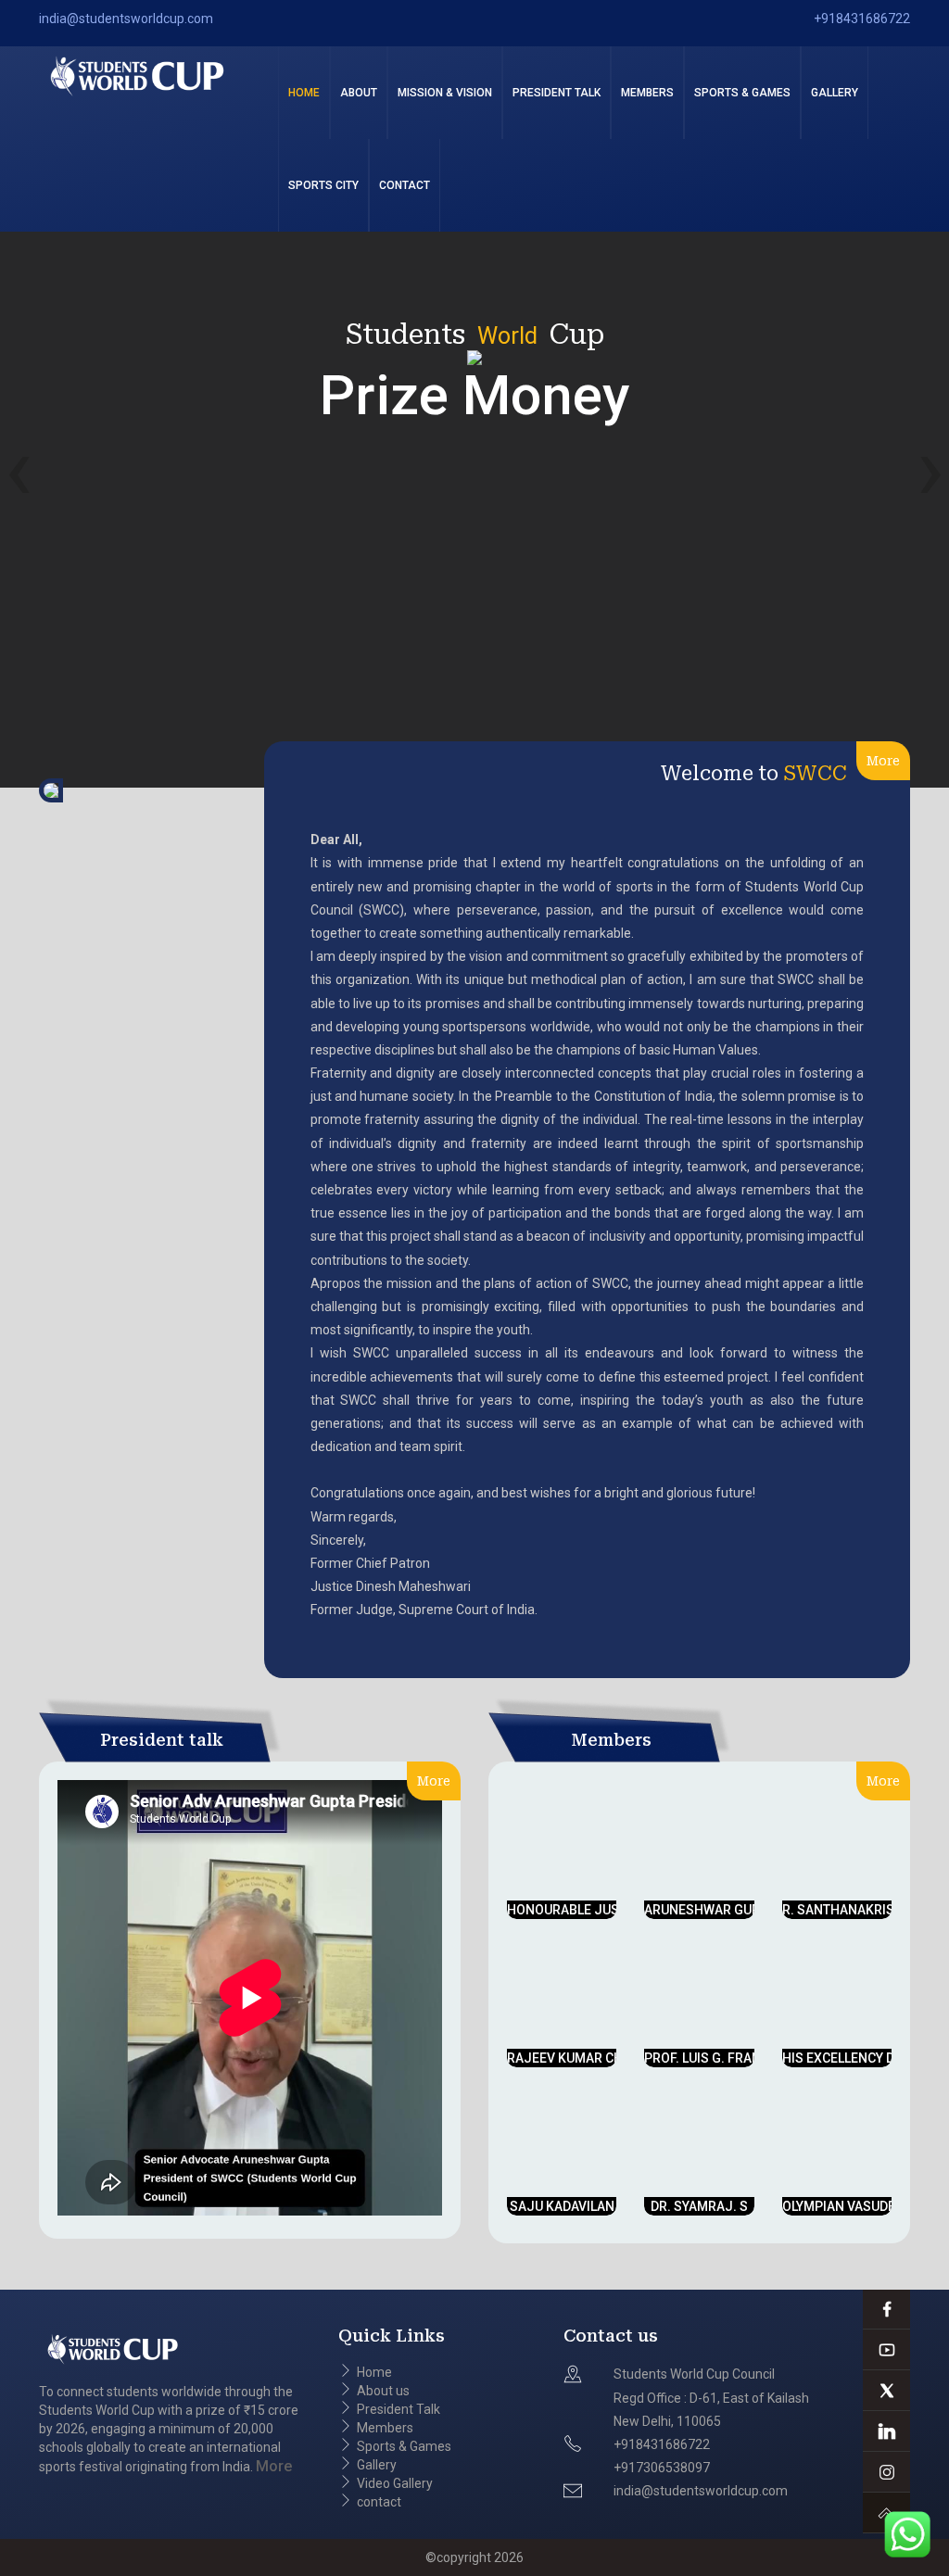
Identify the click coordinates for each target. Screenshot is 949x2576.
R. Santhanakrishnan (856, 1910)
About (359, 93)
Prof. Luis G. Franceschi (725, 2058)
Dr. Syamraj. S (699, 2206)
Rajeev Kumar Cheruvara (593, 2058)
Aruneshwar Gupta (709, 1910)
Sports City (323, 185)
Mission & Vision (445, 93)
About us (383, 2391)
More (883, 761)
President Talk (557, 93)
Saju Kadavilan (562, 2206)
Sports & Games (742, 93)
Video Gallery (395, 2483)
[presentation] (19, 469)
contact (405, 185)
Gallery (377, 2465)
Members (647, 93)
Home (304, 93)
